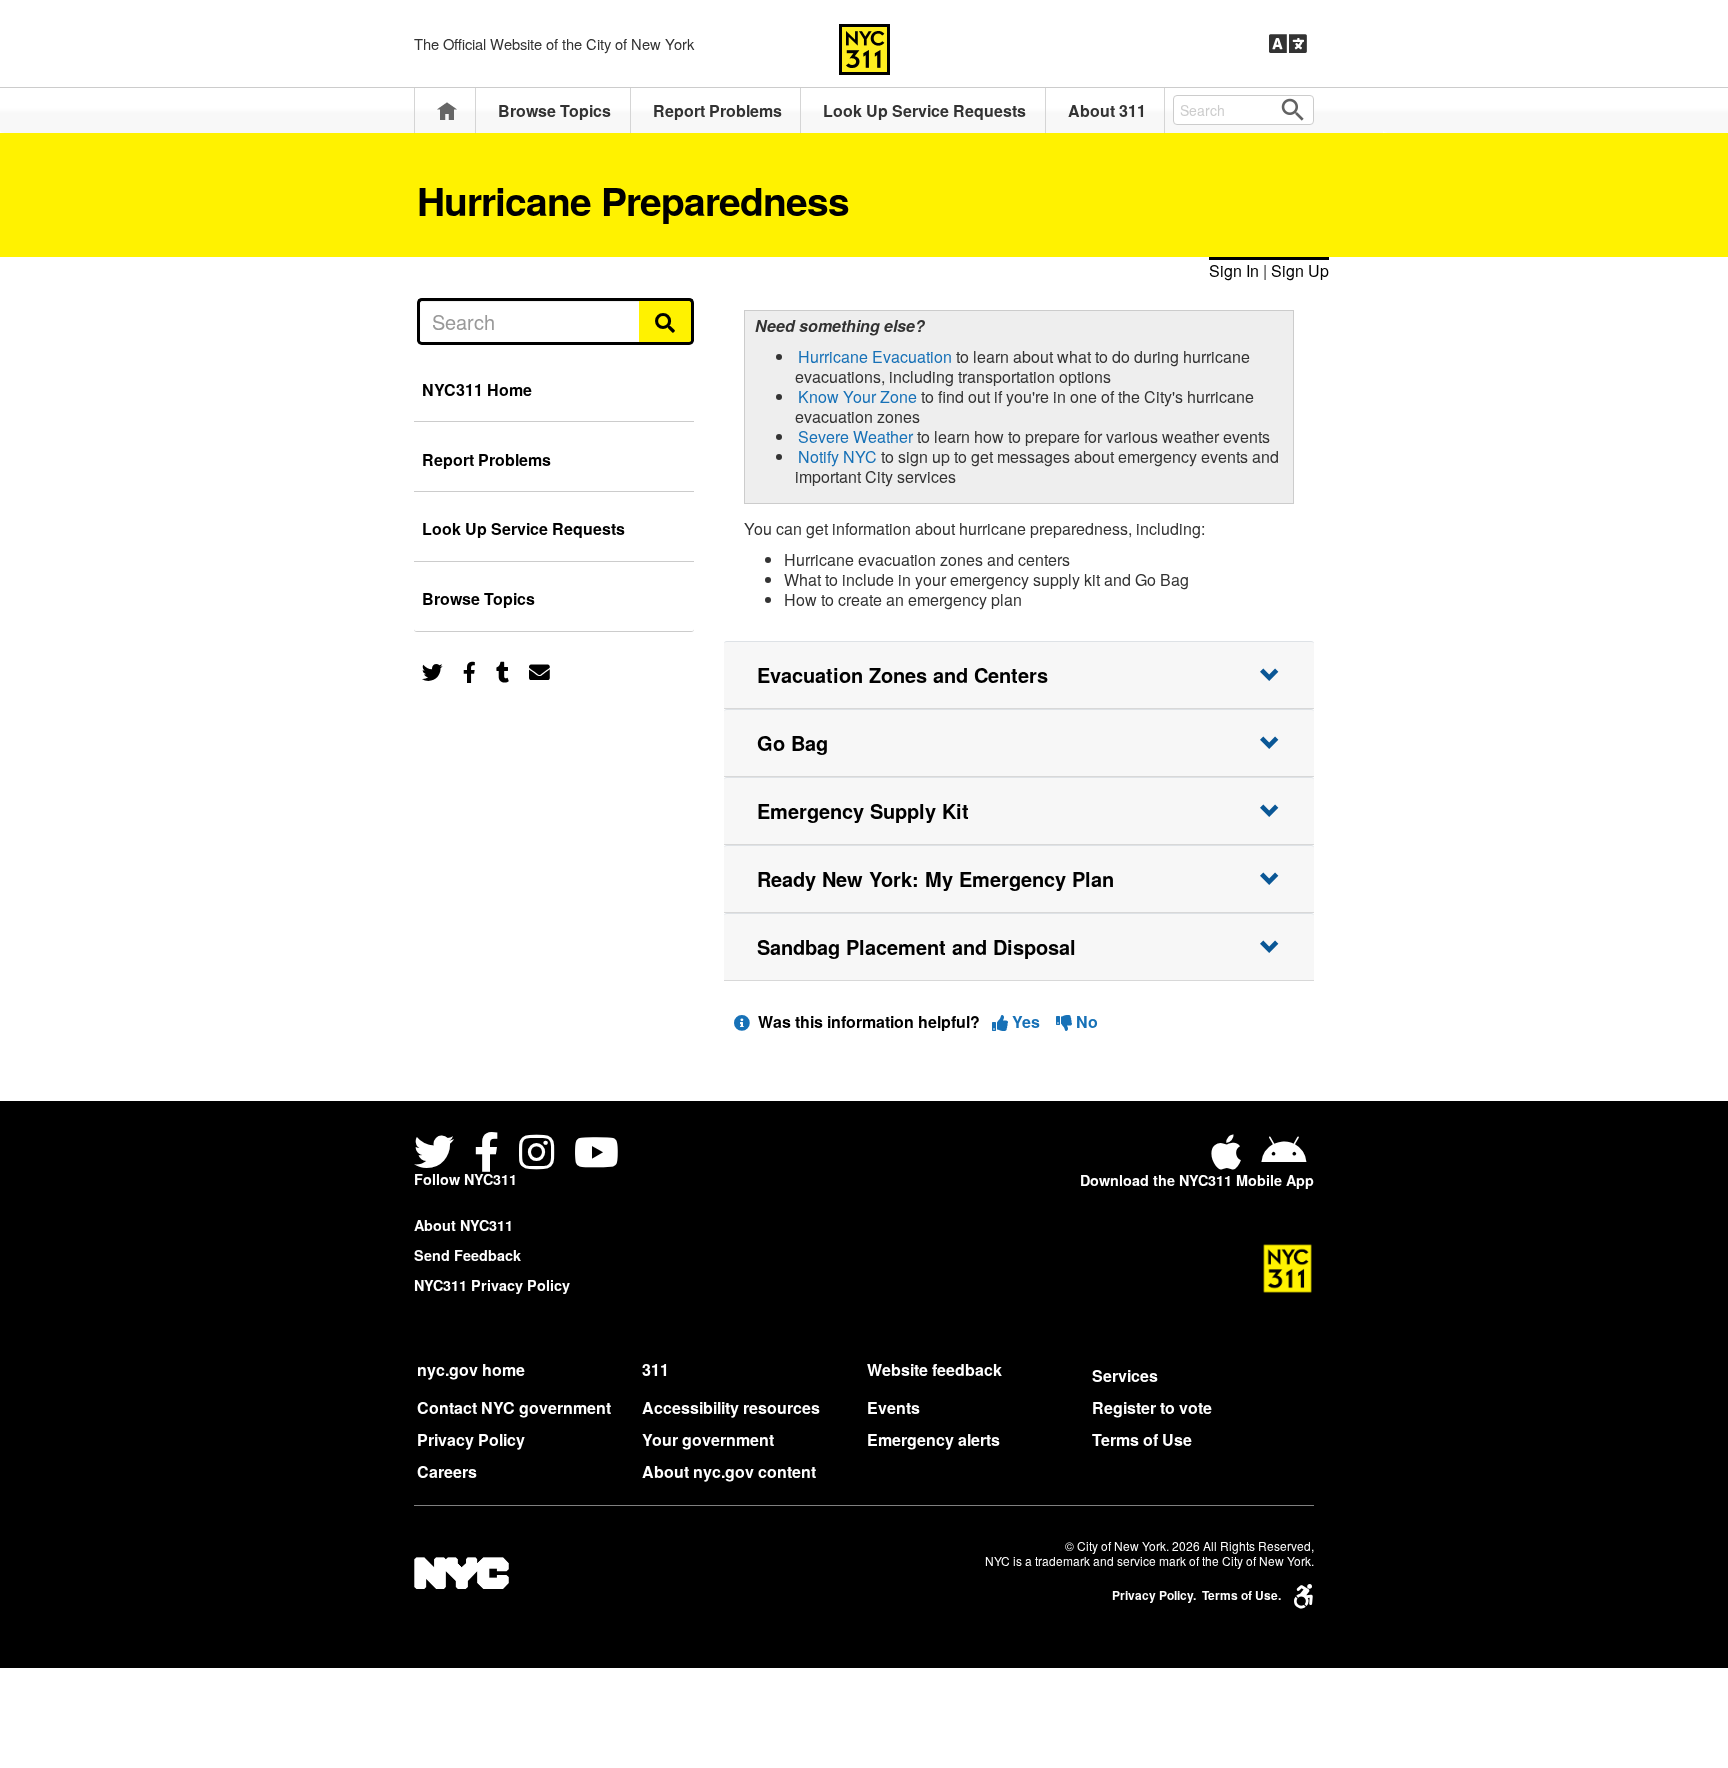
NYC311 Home (477, 389)
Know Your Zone (857, 396)
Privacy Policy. (1154, 1595)
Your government (708, 1439)
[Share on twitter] (432, 670)
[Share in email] (539, 670)
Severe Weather (855, 436)
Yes (1026, 1021)
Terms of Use (1142, 1439)
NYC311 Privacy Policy (492, 1285)
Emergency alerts (933, 1439)
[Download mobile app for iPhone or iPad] (1230, 1159)
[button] (1019, 675)
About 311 (1107, 110)
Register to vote (1152, 1407)
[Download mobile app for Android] (1283, 1159)
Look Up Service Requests (924, 110)
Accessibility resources (731, 1407)
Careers (447, 1471)
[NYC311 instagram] (536, 1154)
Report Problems (717, 110)
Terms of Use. (1241, 1595)
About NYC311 (463, 1225)
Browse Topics (554, 110)
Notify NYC (837, 456)
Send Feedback (467, 1255)
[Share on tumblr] (502, 670)
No (1085, 1021)
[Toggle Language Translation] (1288, 44)
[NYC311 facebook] (486, 1154)
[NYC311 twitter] (438, 1154)
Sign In (1234, 270)
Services (1125, 1375)
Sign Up (1300, 270)
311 (655, 1369)
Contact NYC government (514, 1407)
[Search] (666, 321)
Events (893, 1407)
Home (447, 110)
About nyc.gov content (729, 1471)
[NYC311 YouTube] (596, 1154)
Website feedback (934, 1369)
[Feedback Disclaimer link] (742, 1021)
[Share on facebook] (469, 670)
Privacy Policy (471, 1439)
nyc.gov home (471, 1369)
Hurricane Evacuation (875, 356)
